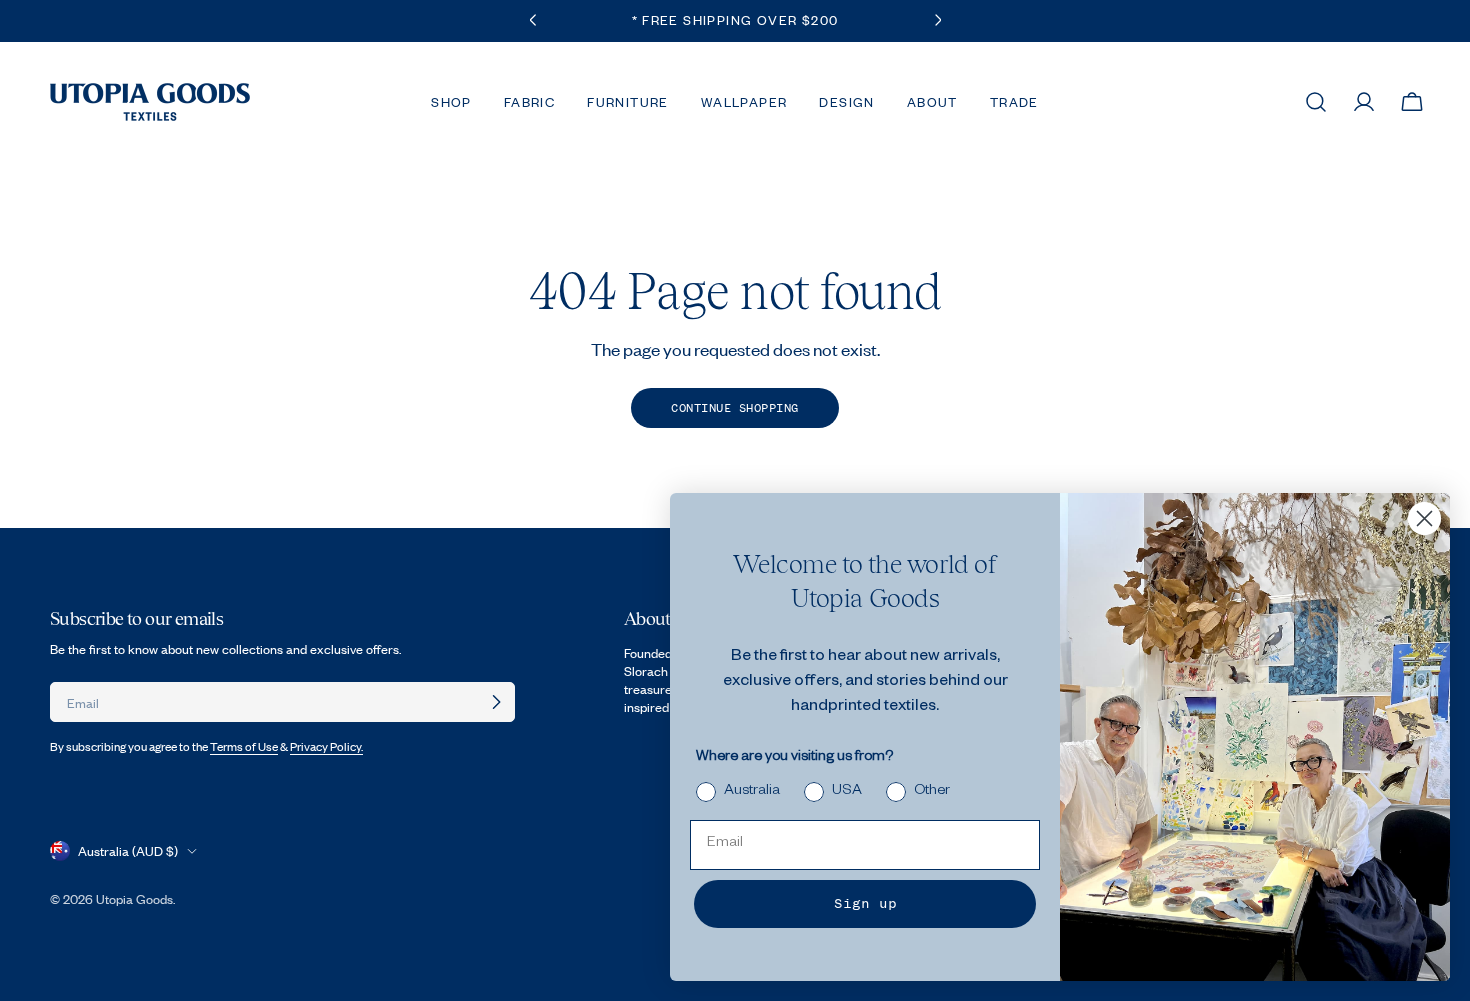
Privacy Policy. (326, 746)
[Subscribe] (496, 702)
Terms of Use (244, 746)
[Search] (1316, 102)
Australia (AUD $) (128, 851)
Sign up (865, 903)
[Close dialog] (1424, 518)
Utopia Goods (134, 899)
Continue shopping (735, 408)
